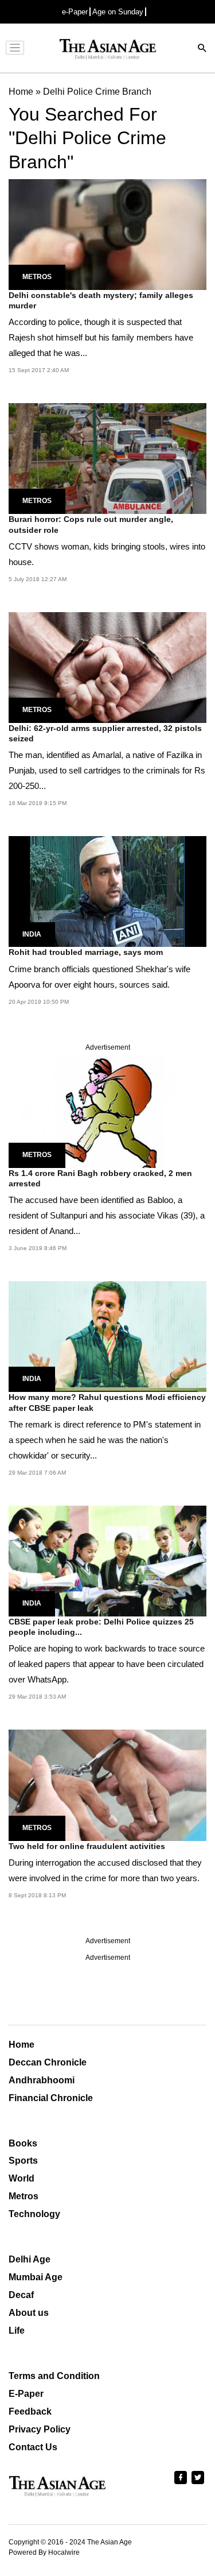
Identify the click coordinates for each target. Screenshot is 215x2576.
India (32, 934)
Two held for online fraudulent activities (87, 1846)
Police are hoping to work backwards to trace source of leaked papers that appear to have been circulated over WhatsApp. (107, 1664)
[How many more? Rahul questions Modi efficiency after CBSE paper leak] (107, 1336)
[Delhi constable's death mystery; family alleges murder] (107, 233)
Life (17, 2331)
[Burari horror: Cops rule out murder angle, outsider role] (107, 458)
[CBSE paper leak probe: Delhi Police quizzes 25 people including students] (107, 1560)
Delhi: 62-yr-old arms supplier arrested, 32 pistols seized (105, 733)
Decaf (21, 2295)
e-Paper (75, 12)
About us (29, 2313)
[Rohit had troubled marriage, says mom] (107, 891)
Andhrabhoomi (42, 2080)
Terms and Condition (54, 2376)
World (21, 2178)
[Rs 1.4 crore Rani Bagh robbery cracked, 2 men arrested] (107, 1111)
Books (23, 2143)
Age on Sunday (118, 12)
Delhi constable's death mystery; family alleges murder (101, 300)
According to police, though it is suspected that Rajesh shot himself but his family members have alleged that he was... (101, 337)
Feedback (30, 2411)
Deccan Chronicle (48, 2062)
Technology (34, 2214)
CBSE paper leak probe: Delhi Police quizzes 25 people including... (101, 1627)
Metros (37, 277)
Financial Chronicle (51, 2098)
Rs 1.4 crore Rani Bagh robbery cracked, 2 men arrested (100, 1178)
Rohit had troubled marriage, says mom (86, 952)
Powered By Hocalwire (44, 2552)
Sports (23, 2161)
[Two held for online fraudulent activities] (107, 1784)
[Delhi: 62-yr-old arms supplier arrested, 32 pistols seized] (107, 667)
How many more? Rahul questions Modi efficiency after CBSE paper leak (107, 1402)
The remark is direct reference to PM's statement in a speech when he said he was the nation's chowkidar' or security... (105, 1440)
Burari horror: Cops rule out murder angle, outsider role (91, 524)
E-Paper (26, 2394)
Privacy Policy (40, 2429)
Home (21, 2045)
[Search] (202, 49)
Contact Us (33, 2447)
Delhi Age (30, 2259)
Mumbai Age (36, 2277)
